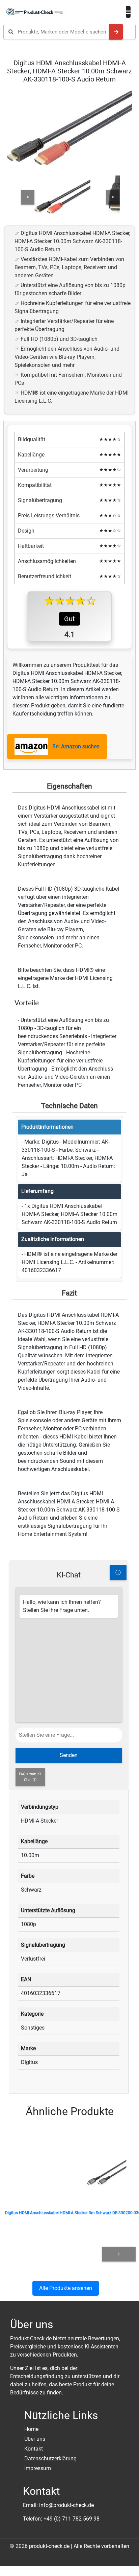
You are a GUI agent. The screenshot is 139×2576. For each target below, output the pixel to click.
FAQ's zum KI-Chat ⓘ (30, 1777)
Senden (69, 1755)
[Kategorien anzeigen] (128, 12)
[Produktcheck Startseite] (35, 12)
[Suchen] (116, 32)
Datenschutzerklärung (50, 2458)
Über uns (35, 2439)
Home (31, 2429)
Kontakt (34, 2449)
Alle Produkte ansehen (66, 2288)
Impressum (38, 2468)
